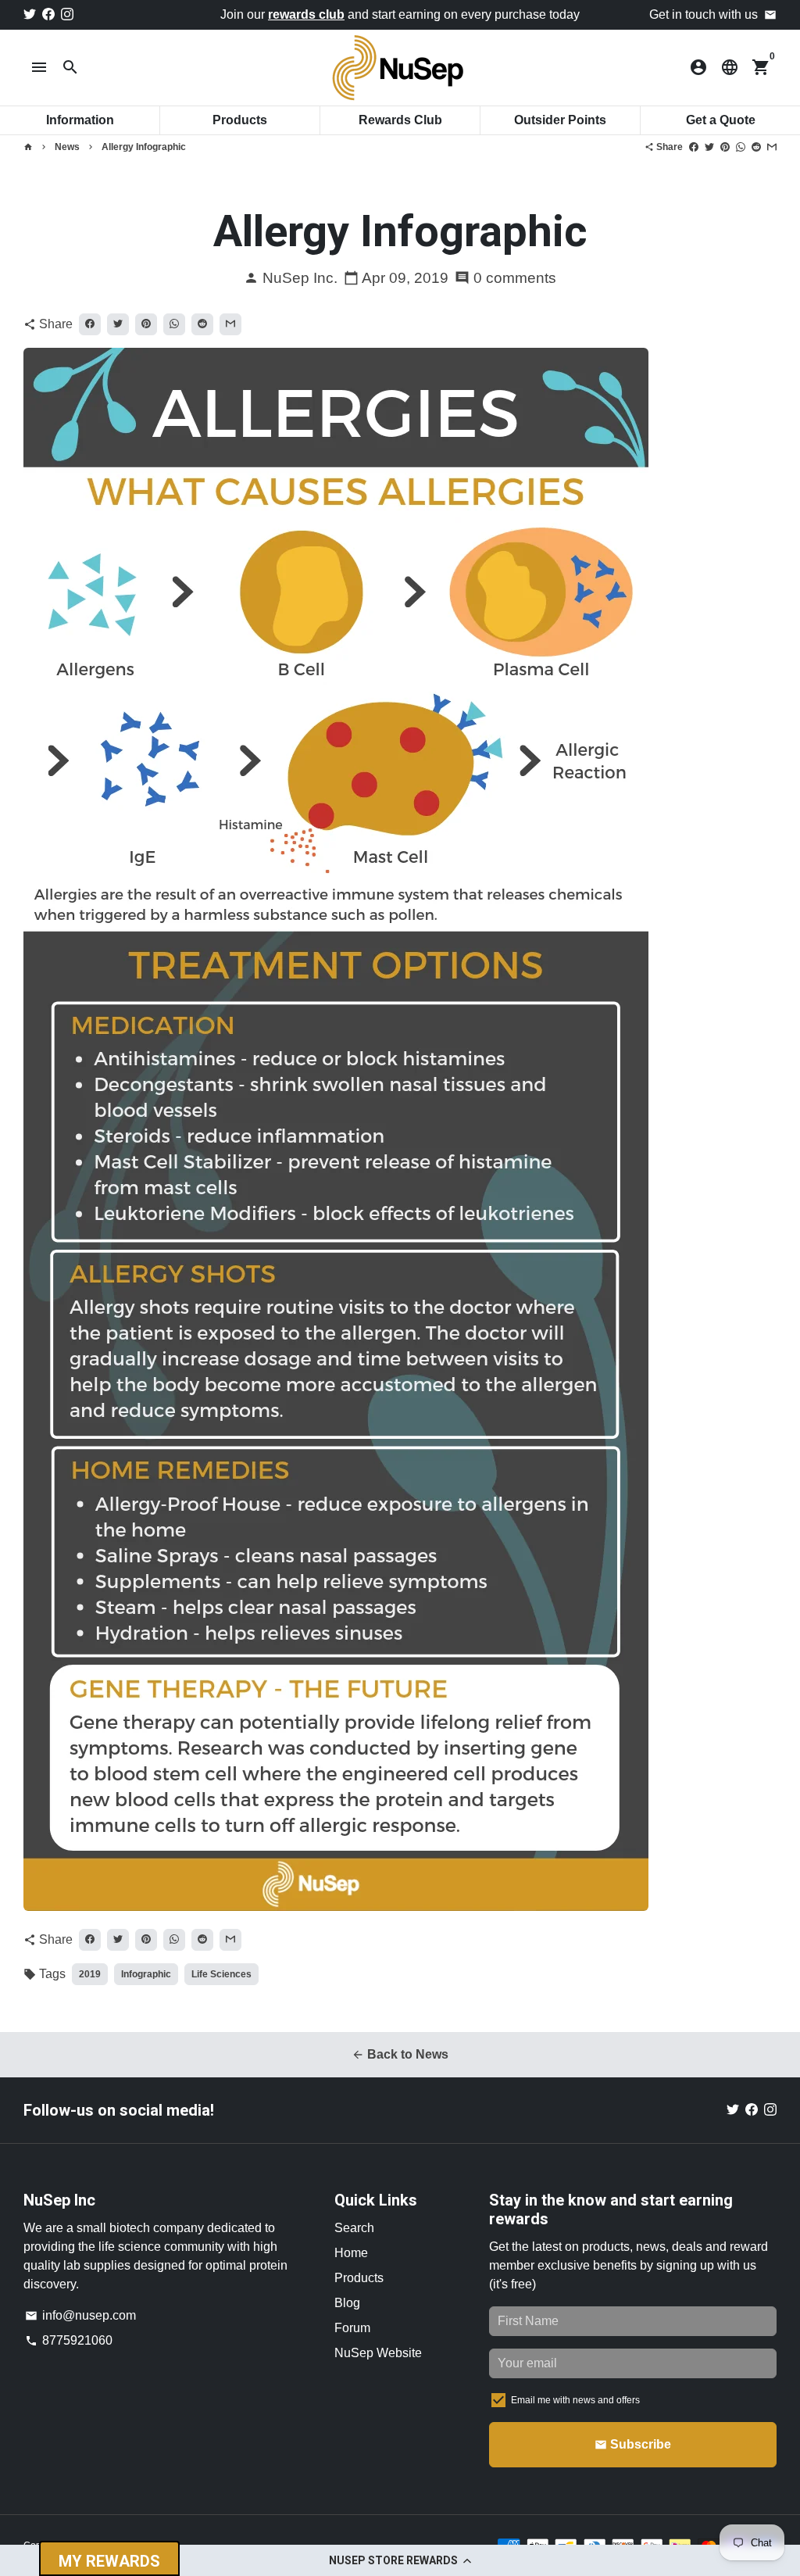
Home (351, 2253)
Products (359, 2278)
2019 (90, 1974)
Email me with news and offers (575, 2400)
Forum (352, 2328)
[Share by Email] (772, 147)
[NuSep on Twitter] (30, 14)
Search (354, 2228)
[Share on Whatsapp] (741, 147)
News (67, 147)
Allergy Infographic (144, 147)
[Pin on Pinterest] (725, 147)
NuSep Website (378, 2353)
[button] (400, 2560)
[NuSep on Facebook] (48, 14)
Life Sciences (221, 1974)
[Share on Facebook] (694, 147)
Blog (347, 2303)
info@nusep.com (80, 2315)
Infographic (146, 1974)
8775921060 (69, 2340)
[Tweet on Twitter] (709, 147)
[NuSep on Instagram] (67, 14)
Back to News (400, 2054)
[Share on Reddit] (756, 147)
